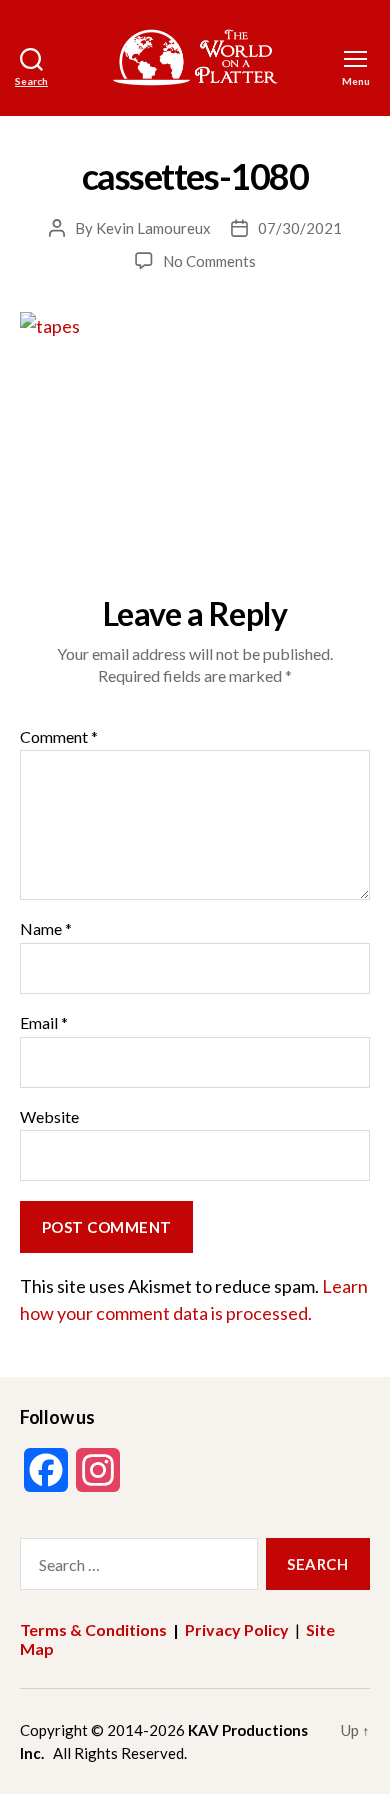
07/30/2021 (300, 228)
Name (46, 929)
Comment (59, 737)
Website (49, 1117)
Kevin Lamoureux (153, 228)
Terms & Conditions (93, 1629)
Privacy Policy (237, 1629)
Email (44, 1023)
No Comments (209, 261)
